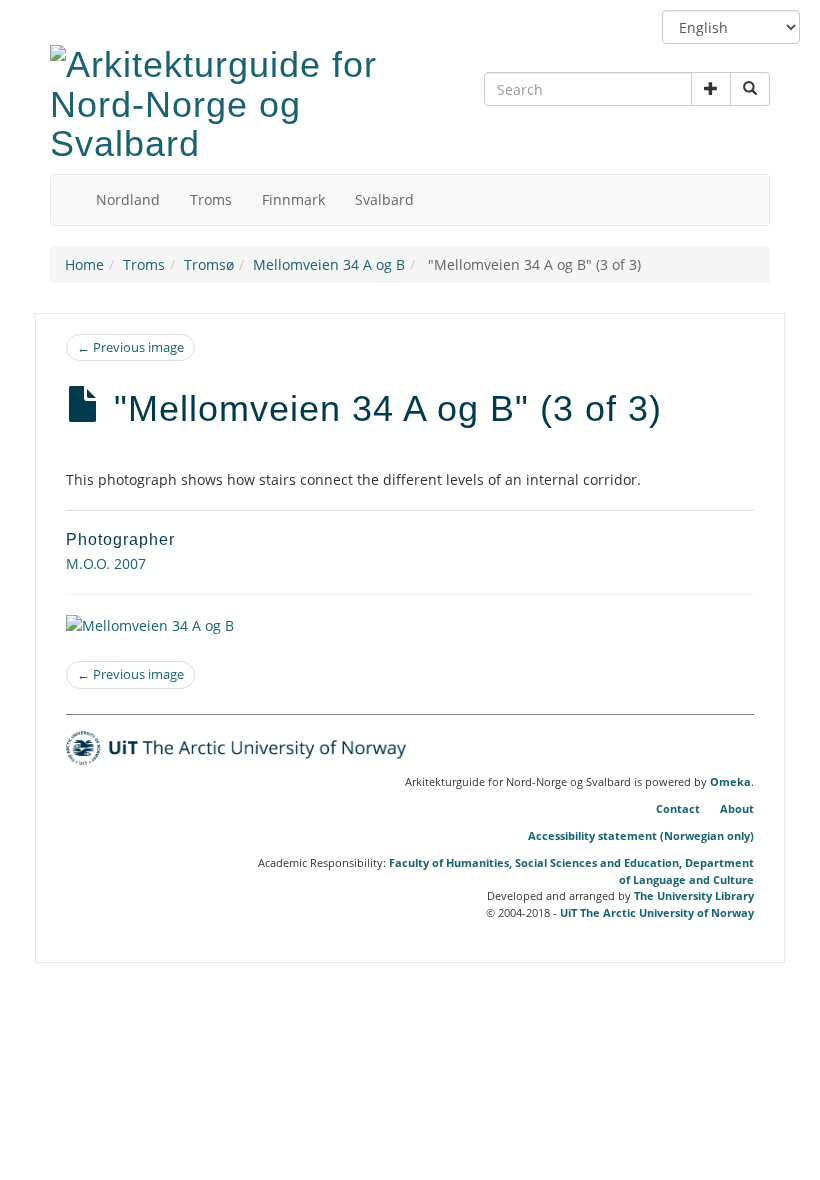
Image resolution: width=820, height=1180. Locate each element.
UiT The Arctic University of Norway (657, 912)
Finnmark (293, 199)
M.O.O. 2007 (106, 563)
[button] (711, 89)
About (737, 808)
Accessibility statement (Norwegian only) (641, 835)
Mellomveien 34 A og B (329, 264)
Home (84, 264)
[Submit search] (750, 89)
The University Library (694, 895)
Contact (678, 808)
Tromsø (209, 264)
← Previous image (130, 347)
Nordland (128, 199)
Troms (211, 199)
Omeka (730, 782)
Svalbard (384, 199)
